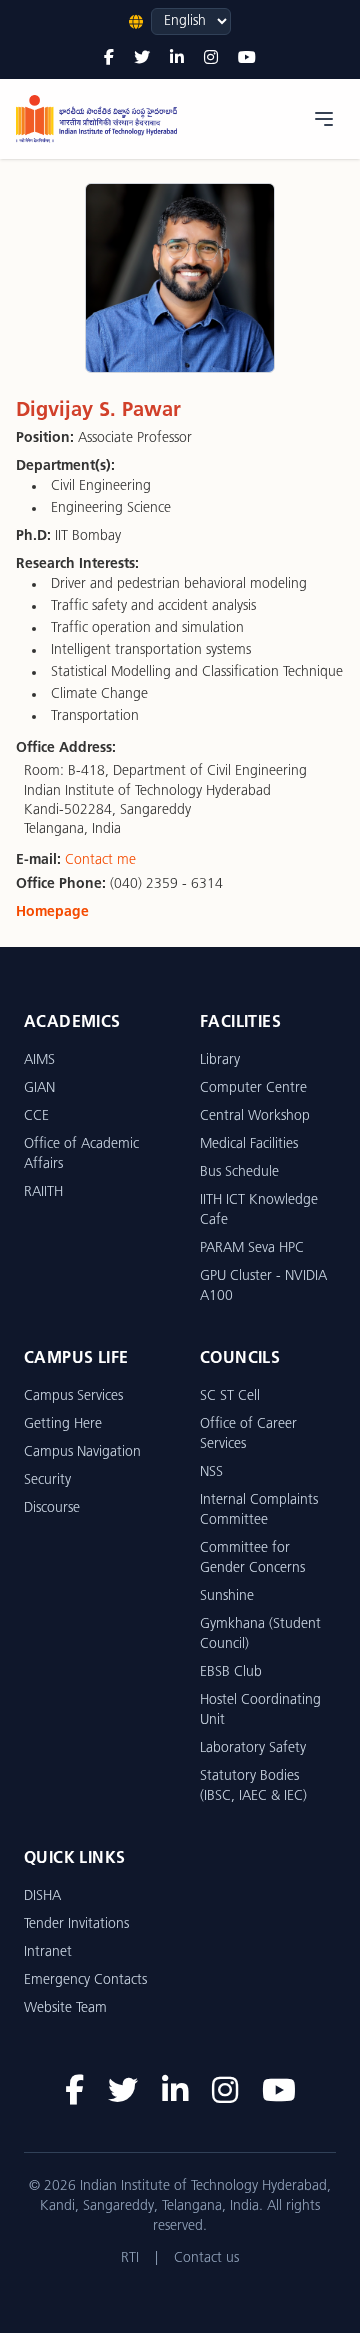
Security (47, 1480)
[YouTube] (247, 59)
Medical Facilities (249, 1144)
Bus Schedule (239, 1172)
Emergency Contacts (85, 1980)
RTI (130, 2258)
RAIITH (43, 1192)
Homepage (52, 912)
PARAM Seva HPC (252, 1248)
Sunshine (227, 1596)
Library (220, 1060)
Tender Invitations (76, 1924)
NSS (211, 1472)
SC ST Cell (230, 1396)
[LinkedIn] (177, 59)
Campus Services (73, 1396)
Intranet (48, 1952)
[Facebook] (109, 59)
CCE (36, 1116)
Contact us (206, 2258)
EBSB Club (231, 1672)
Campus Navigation (82, 1452)
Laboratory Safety (253, 1748)
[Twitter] (142, 59)
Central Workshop (255, 1116)
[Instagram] (211, 59)
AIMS (39, 1060)
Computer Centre (253, 1088)
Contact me (100, 860)
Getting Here (63, 1424)
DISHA (42, 1896)
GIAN (39, 1088)
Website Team (65, 2008)
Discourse (52, 1508)
